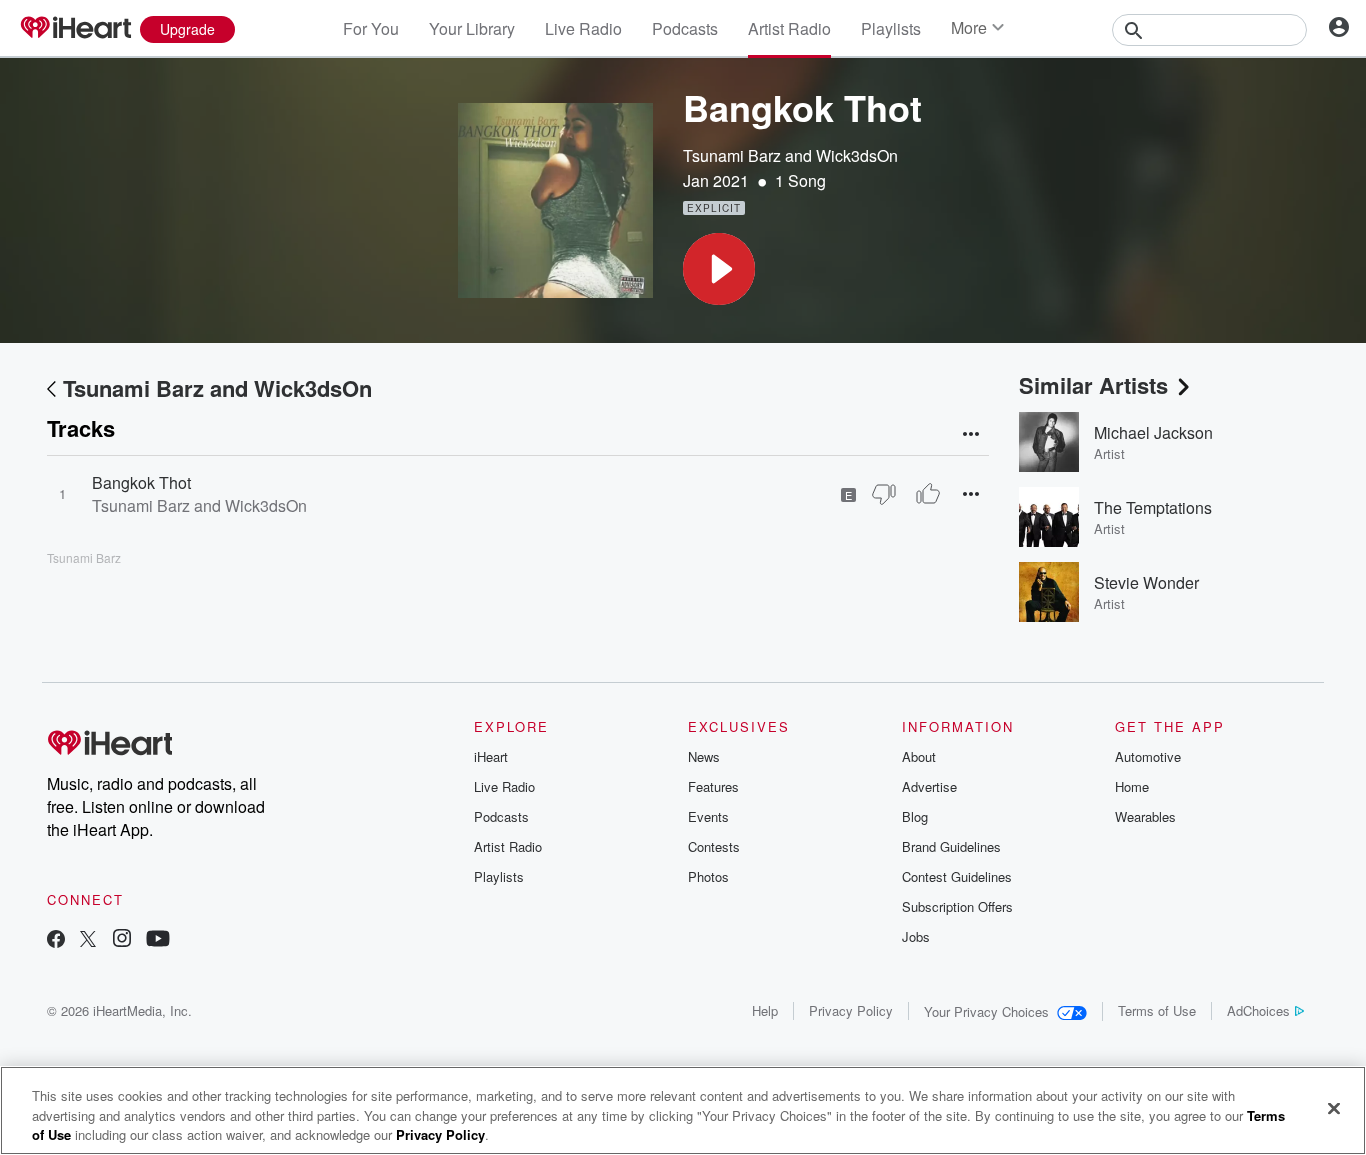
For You (371, 28)
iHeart (491, 756)
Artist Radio (789, 28)
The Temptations (1153, 507)
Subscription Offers (957, 906)
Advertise (929, 786)
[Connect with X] (88, 940)
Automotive (1148, 756)
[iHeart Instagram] (122, 940)
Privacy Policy (851, 1010)
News (704, 756)
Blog (915, 816)
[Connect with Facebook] (56, 940)
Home (1132, 786)
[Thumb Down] (884, 494)
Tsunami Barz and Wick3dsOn (790, 155)
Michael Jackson (1153, 432)
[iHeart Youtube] (158, 940)
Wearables (1145, 816)
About (919, 756)
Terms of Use (1157, 1010)
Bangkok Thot (141, 482)
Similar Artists (1093, 385)
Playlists (891, 28)
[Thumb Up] (928, 494)
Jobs (916, 936)
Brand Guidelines (951, 846)
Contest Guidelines (957, 876)
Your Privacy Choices (986, 1011)
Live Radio (583, 28)
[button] (719, 269)
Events (708, 816)
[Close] (1334, 1108)
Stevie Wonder (1146, 582)
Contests (714, 846)
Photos (708, 876)
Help (765, 1010)
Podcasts (685, 28)
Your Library (472, 28)
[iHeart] (75, 29)
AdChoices (1258, 1010)
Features (713, 786)
